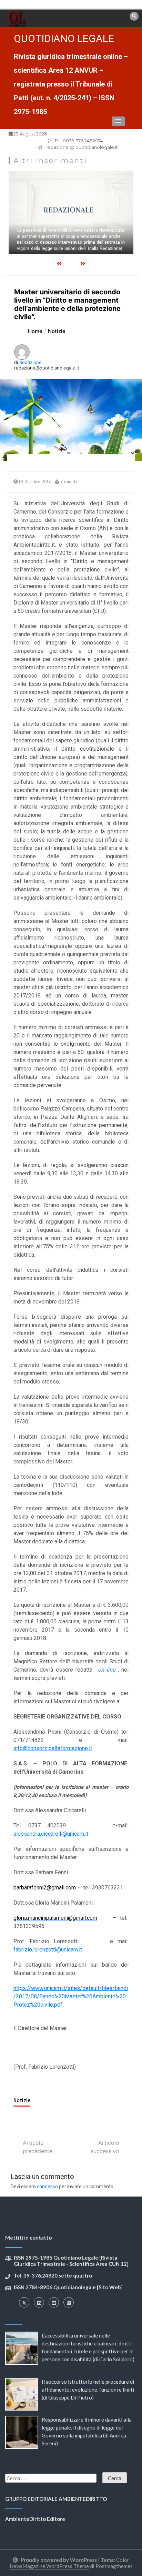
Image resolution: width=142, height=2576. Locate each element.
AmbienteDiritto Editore (35, 2519)
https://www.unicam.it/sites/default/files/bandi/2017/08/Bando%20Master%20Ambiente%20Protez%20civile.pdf (71, 1996)
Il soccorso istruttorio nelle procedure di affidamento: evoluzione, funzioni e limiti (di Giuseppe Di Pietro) (88, 2390)
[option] (71, 212)
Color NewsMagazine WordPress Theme (70, 2563)
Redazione (31, 362)
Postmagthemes (114, 2566)
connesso (47, 2187)
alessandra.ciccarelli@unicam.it (51, 1834)
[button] (118, 121)
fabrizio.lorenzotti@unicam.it (48, 1950)
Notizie (22, 2100)
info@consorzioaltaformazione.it (53, 1748)
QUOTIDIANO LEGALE (64, 38)
